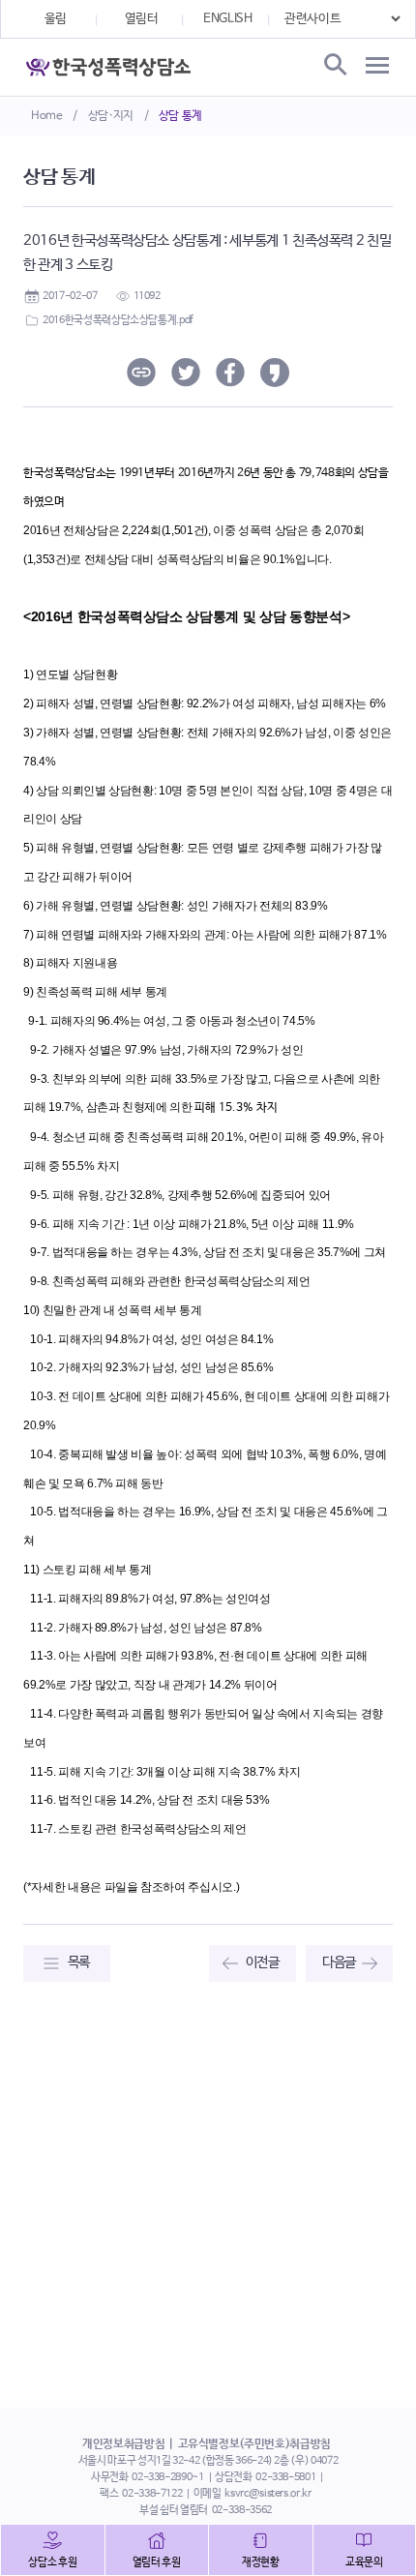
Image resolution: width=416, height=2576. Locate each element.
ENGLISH (228, 19)
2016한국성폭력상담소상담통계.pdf (118, 320)
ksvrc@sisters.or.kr (267, 2494)
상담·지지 (111, 116)
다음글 (339, 1962)
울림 (56, 19)
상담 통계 (180, 116)
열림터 (142, 19)
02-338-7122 (152, 2494)
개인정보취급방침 (123, 2444)
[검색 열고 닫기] (334, 66)
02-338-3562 (242, 2510)
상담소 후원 (52, 2562)
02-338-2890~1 (167, 2477)
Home (47, 116)
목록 (79, 1962)
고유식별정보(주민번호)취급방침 (254, 2444)
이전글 (263, 1962)
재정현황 (261, 2562)
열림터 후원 (157, 2562)
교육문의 (364, 2562)
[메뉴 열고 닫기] (377, 66)
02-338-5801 (285, 2477)
